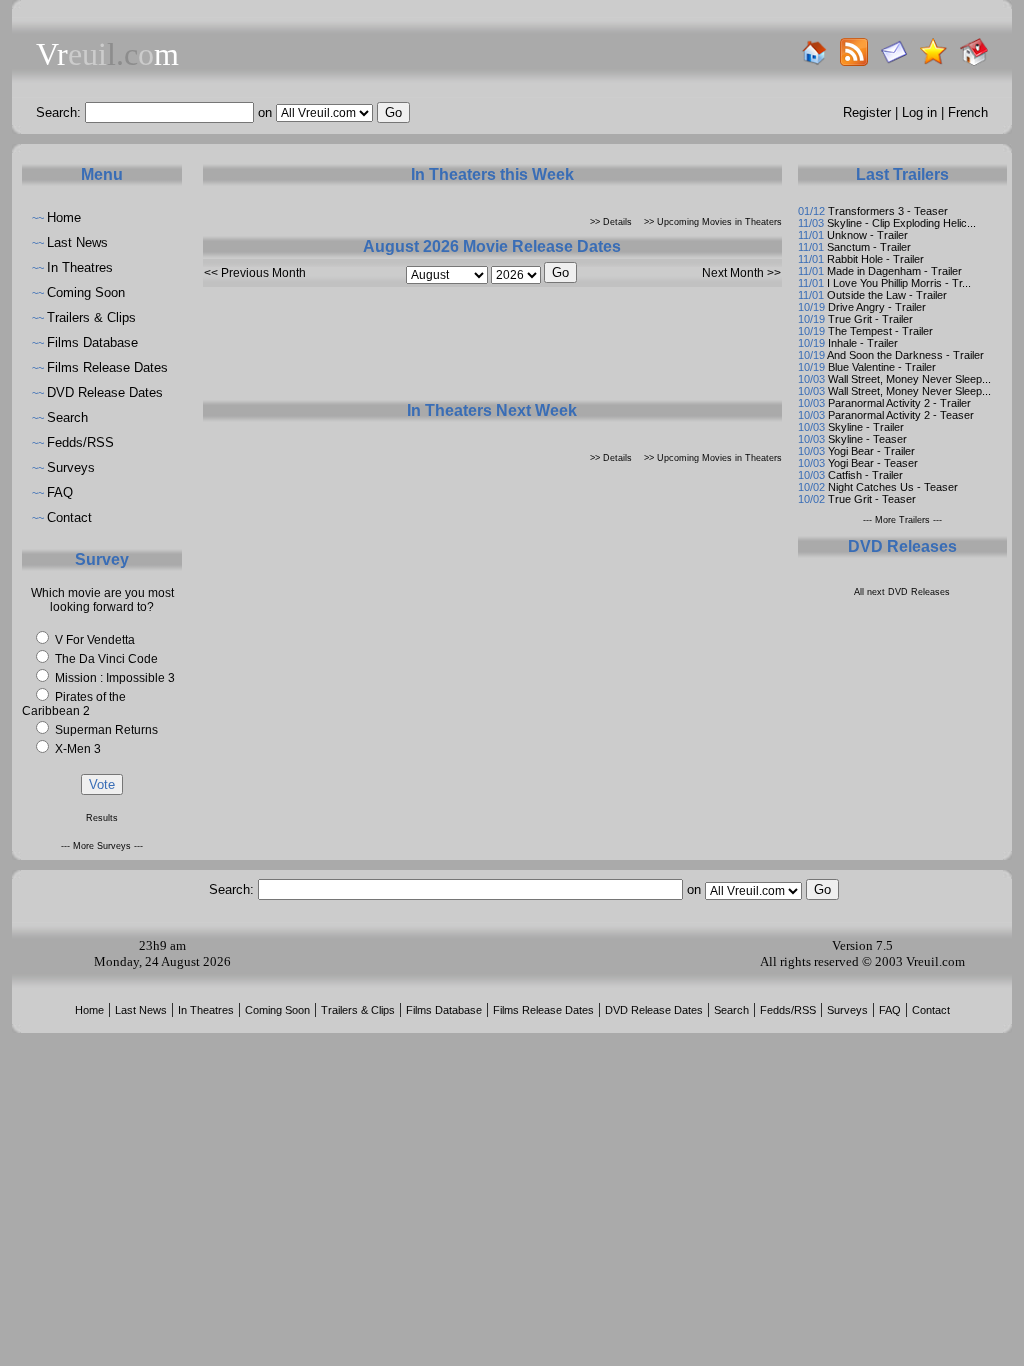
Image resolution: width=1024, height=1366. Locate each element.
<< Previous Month (255, 273)
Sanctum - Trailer (869, 247)
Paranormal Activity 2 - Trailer (899, 403)
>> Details (611, 222)
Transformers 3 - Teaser (888, 211)
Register (867, 112)
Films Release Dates (107, 367)
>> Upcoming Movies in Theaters (713, 222)
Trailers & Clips (91, 317)
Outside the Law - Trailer (887, 295)
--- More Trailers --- (902, 520)
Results (102, 818)
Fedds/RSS (80, 442)
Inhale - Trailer (863, 343)
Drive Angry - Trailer (877, 307)
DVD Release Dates (105, 392)
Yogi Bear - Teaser (873, 463)
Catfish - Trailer (865, 475)
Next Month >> (741, 273)
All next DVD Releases (902, 592)
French (968, 112)
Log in (919, 112)
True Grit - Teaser (872, 499)
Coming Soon (86, 292)
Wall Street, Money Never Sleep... (909, 379)
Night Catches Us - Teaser (893, 487)
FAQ (60, 492)
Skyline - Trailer (866, 427)
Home (64, 217)
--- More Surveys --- (102, 846)
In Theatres (80, 267)
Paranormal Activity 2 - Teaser (901, 415)
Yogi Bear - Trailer (871, 451)
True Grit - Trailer (870, 319)
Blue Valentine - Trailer (882, 367)
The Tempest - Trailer (880, 331)
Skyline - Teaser (867, 439)
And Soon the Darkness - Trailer (905, 355)
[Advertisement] (492, 351)
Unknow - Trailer (867, 235)
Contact (69, 517)
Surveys (71, 467)
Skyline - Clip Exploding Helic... (901, 223)
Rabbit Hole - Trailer (875, 259)
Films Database (92, 342)
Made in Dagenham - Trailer (894, 271)
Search (67, 417)
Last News (77, 242)
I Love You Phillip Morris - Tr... (899, 283)
